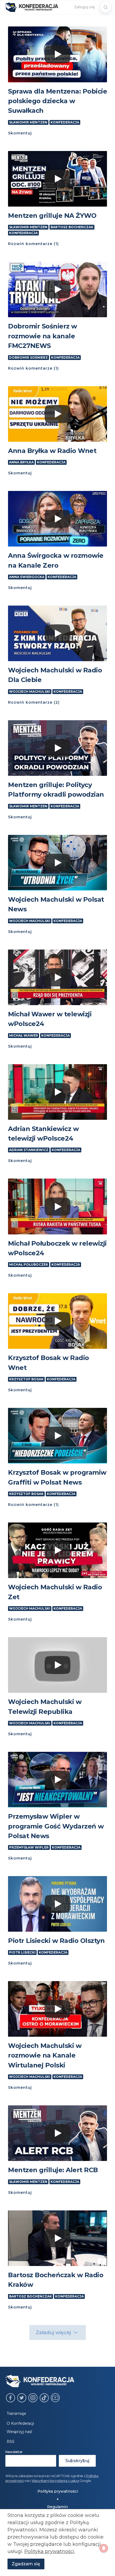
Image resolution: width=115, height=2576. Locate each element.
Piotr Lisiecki (22, 1953)
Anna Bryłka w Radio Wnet (52, 451)
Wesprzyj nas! (19, 2432)
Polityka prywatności (58, 2491)
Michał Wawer (24, 1036)
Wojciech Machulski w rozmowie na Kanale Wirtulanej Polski (45, 2055)
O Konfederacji (20, 2423)
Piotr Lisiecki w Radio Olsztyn (56, 1941)
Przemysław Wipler (29, 1847)
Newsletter (14, 2452)
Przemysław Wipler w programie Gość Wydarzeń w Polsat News (56, 1826)
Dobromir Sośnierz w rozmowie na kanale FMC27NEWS (43, 336)
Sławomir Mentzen (28, 122)
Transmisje (16, 2414)
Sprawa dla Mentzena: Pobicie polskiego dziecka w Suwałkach (57, 101)
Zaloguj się (85, 7)
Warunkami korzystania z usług (55, 2481)
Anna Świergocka (27, 577)
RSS (11, 2442)
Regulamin (57, 2507)
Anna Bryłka (21, 462)
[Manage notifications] (104, 2548)
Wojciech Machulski (30, 692)
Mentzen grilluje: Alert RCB (53, 2170)
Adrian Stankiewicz (29, 1150)
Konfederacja (65, 122)
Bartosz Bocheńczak (72, 227)
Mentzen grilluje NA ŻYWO (52, 216)
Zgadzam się (26, 2564)
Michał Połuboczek (29, 1265)
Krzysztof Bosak (26, 1379)
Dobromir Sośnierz (28, 358)
